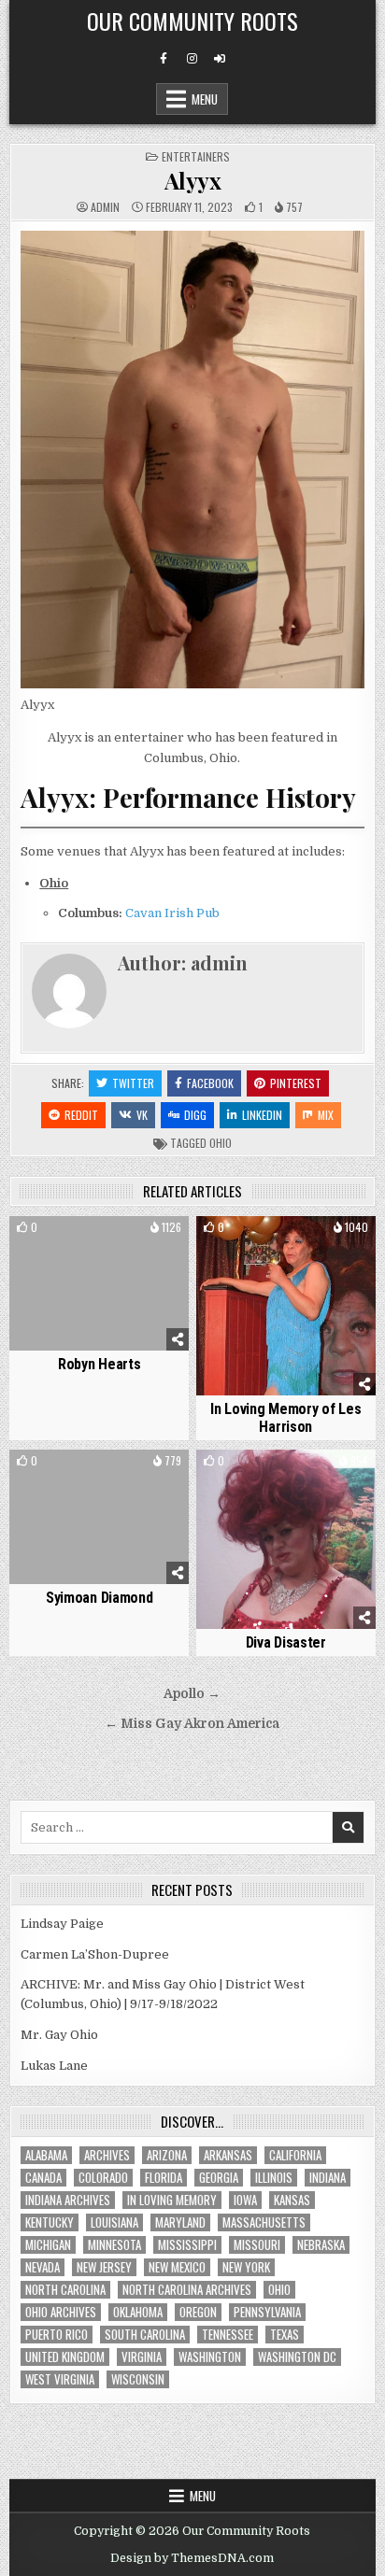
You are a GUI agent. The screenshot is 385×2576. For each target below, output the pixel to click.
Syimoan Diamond (100, 1598)
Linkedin (262, 1115)
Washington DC (297, 2357)
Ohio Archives (61, 2312)
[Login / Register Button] (220, 59)
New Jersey (104, 2267)
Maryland (180, 2222)
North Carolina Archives (187, 2290)
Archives (107, 2155)
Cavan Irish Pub (172, 913)
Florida (164, 2178)
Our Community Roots (192, 21)
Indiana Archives (68, 2200)
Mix (326, 1115)
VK (142, 1115)
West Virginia (60, 2379)
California (295, 2155)
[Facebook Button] (164, 59)
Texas (285, 2335)
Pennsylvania (267, 2312)
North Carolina (65, 2290)
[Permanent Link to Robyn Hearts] (99, 1283)
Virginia (142, 2357)
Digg (195, 1115)
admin (105, 207)
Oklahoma (138, 2312)
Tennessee (228, 2335)
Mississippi (187, 2245)
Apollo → (192, 1694)
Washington (210, 2357)
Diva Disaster (286, 1642)
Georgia (219, 2178)
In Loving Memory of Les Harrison (285, 1418)
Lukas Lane (54, 2066)
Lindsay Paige (62, 1924)
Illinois (274, 2178)
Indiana (328, 2178)
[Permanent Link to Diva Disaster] (286, 1539)
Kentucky (50, 2222)
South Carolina (145, 2335)
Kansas (292, 2200)
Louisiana (114, 2222)
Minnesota (114, 2245)
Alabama (46, 2155)
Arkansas (228, 2155)
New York (246, 2267)
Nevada (43, 2267)
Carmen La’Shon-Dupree (95, 1954)
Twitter (133, 1083)
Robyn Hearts (99, 1364)
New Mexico (177, 2267)
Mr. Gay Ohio (59, 2035)
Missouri (257, 2245)
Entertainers (196, 156)
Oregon (198, 2312)
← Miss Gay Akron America (192, 1724)
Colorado (103, 2178)
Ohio (221, 1143)
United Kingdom (65, 2357)
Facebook (210, 1083)
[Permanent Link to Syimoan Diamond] (99, 1517)
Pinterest (296, 1083)
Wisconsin (138, 2379)
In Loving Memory (172, 2200)
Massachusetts (264, 2222)
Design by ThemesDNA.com (192, 2558)
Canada (43, 2178)
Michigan (48, 2245)
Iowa (245, 2200)
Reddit (81, 1115)
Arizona (167, 2155)
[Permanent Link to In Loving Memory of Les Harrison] (286, 1306)
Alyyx (193, 180)
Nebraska (321, 2245)
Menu (205, 99)
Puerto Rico (57, 2335)
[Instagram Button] (192, 59)
